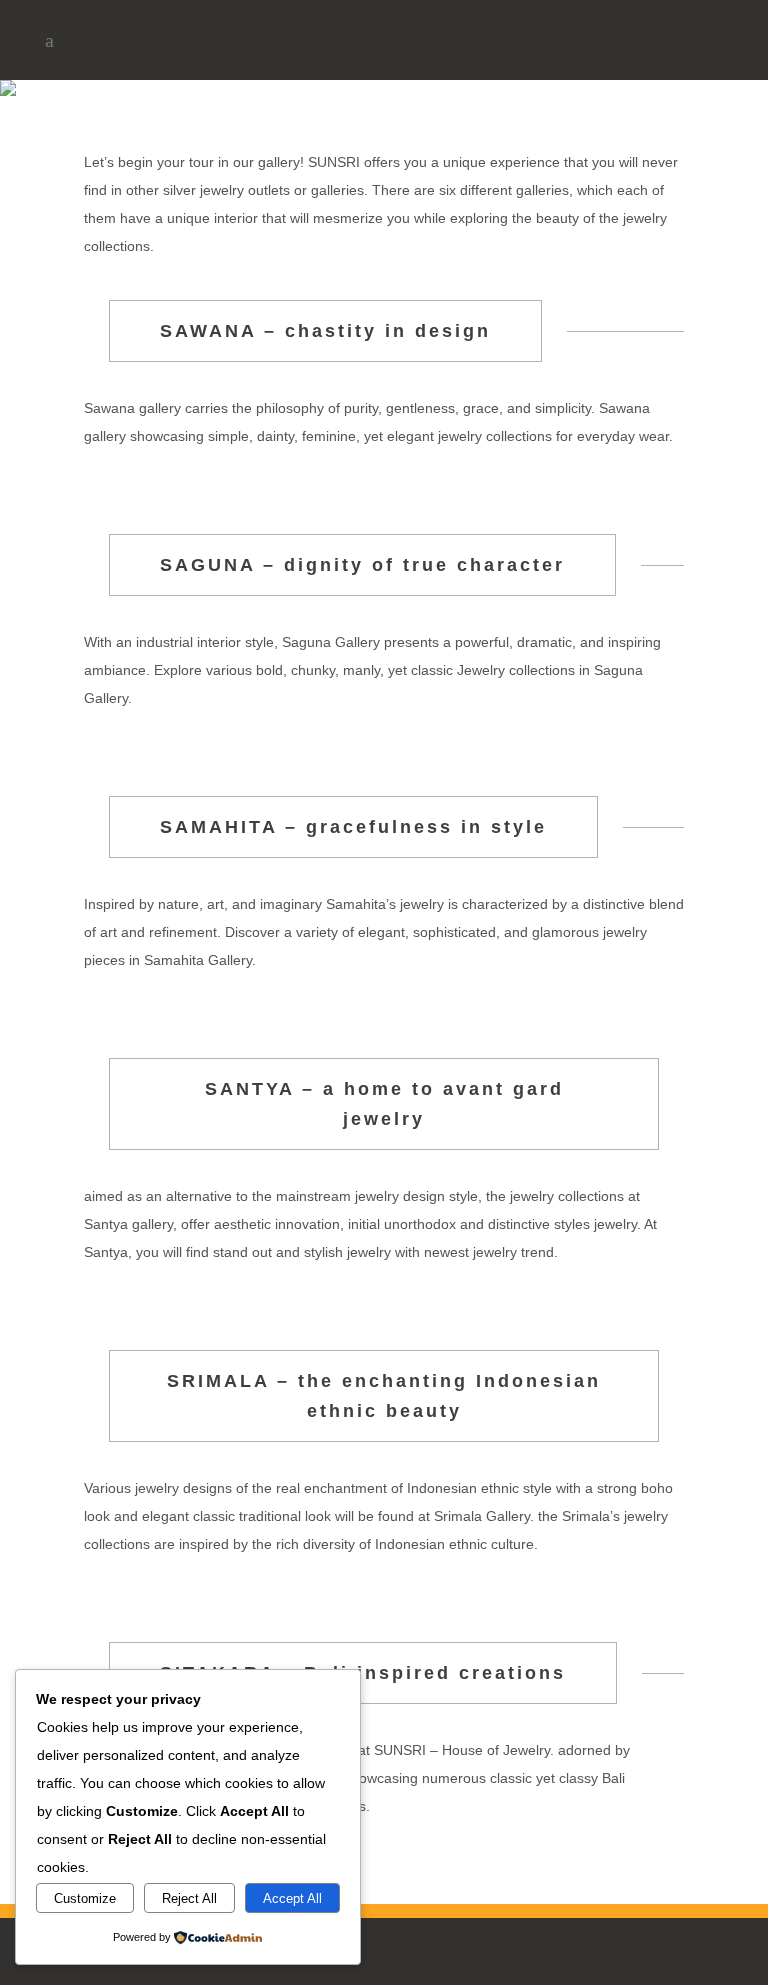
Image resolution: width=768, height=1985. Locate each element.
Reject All (189, 1898)
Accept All (292, 1898)
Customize (85, 1898)
